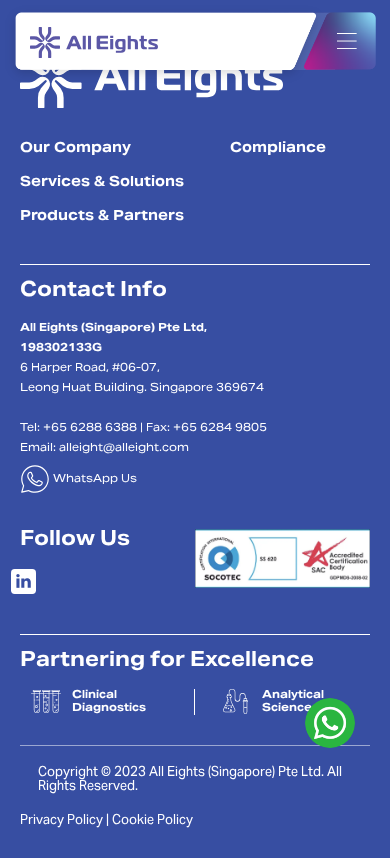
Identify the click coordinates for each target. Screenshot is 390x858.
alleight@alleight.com (124, 448)
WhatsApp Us (93, 479)
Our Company (75, 149)
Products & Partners (102, 217)
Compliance (278, 149)
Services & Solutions (102, 183)
